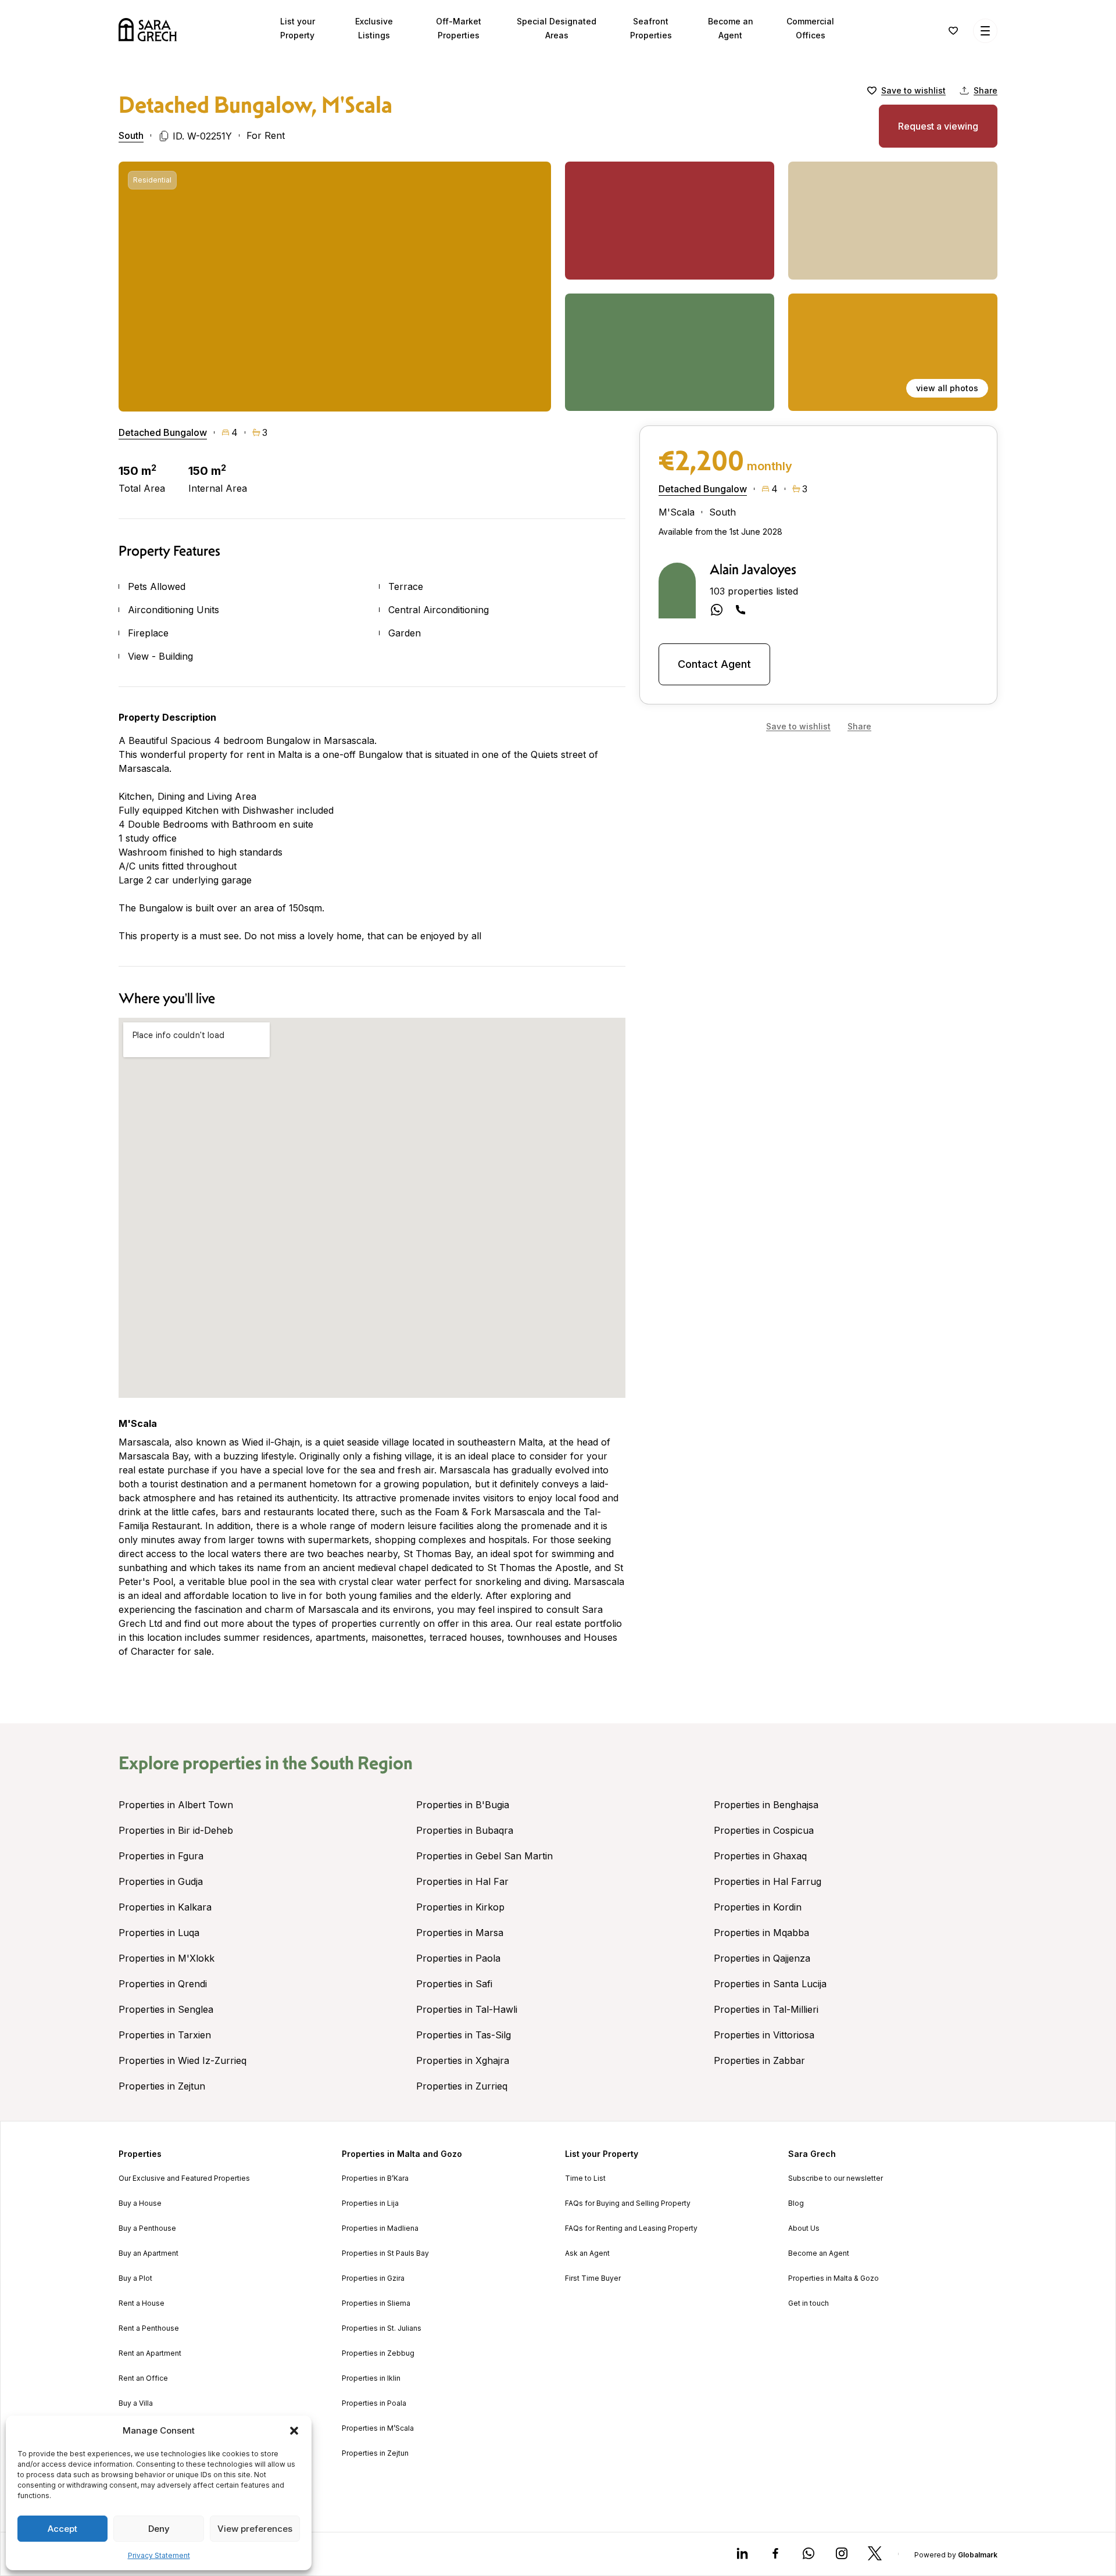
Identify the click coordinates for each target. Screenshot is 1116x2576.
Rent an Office (143, 2378)
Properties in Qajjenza (762, 1958)
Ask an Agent (587, 2253)
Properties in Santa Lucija (770, 1984)
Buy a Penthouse (147, 2228)
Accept (62, 2529)
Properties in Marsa (460, 1933)
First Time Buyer (593, 2278)
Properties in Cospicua (764, 1830)
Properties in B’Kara (375, 2178)
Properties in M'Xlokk (167, 1958)
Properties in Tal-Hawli (467, 2009)
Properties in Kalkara (165, 1907)
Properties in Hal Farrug (768, 1881)
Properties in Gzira (373, 2278)
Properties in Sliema (376, 2303)
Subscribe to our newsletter (836, 2178)
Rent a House (142, 2303)
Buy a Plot (135, 2278)
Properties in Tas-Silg (464, 2035)
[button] (294, 2431)
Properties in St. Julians (382, 2328)
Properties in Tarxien (165, 2035)
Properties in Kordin (758, 1907)
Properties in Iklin (371, 2378)
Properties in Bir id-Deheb (176, 1830)
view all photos (947, 388)
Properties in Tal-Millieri (766, 2009)
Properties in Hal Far (462, 1881)
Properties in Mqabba (761, 1933)
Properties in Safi (454, 1984)
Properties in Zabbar (759, 2060)
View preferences (255, 2529)
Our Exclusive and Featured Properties (184, 2178)
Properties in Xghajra (463, 2060)
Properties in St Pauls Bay (385, 2253)
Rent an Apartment (150, 2353)
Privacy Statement (159, 2555)
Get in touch (809, 2303)
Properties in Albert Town (176, 1805)
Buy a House (140, 2203)
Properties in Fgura (161, 1856)
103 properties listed (754, 591)
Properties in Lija (370, 2203)
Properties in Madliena (380, 2228)
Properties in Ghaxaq (760, 1856)
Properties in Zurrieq (462, 2086)
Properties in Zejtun (162, 2086)
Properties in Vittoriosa (764, 2035)
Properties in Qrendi (163, 1984)
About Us (804, 2228)
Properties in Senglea (166, 2009)
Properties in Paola (458, 1958)
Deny (159, 2529)
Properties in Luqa (159, 1933)
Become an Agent (819, 2253)
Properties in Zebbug (378, 2353)
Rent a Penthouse (149, 2328)
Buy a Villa (136, 2403)
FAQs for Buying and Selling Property (628, 2203)
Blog (796, 2203)
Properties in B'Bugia (463, 1805)
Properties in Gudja (161, 1881)
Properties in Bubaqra (465, 1830)
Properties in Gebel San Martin (484, 1856)
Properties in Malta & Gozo (834, 2278)
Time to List (585, 2178)
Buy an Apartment (149, 2253)
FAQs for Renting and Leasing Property (631, 2228)
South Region (362, 1763)
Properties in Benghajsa (766, 1805)
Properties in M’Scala (378, 2428)
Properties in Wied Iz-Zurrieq (183, 2060)
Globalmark (978, 2555)
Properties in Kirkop (460, 1907)
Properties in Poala (374, 2403)
